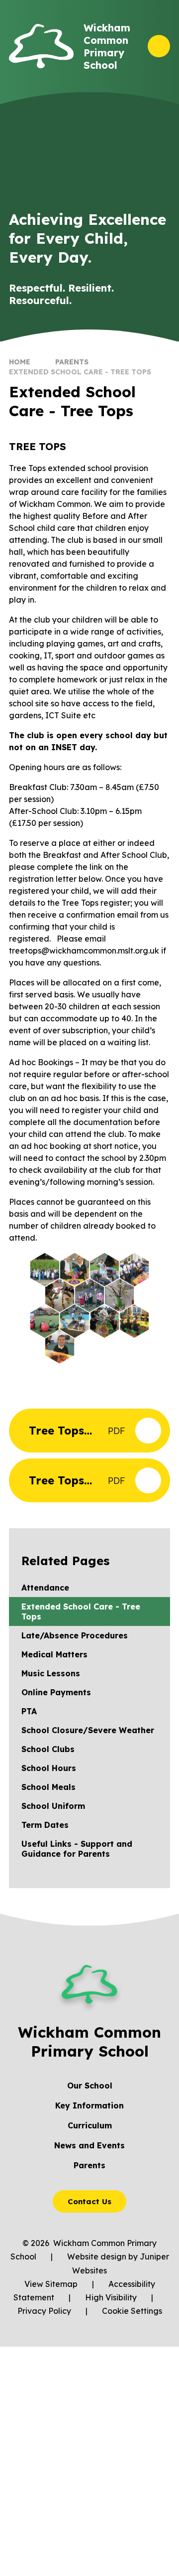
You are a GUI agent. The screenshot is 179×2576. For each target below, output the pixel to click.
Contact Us (89, 2201)
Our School (90, 2086)
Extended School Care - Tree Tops (80, 372)
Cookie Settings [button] (132, 2311)
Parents (72, 362)
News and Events (89, 2145)
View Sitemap (51, 2284)
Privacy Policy (44, 2311)
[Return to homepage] (41, 46)
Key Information (89, 2105)
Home (20, 362)
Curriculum (90, 2125)
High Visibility (111, 2297)
